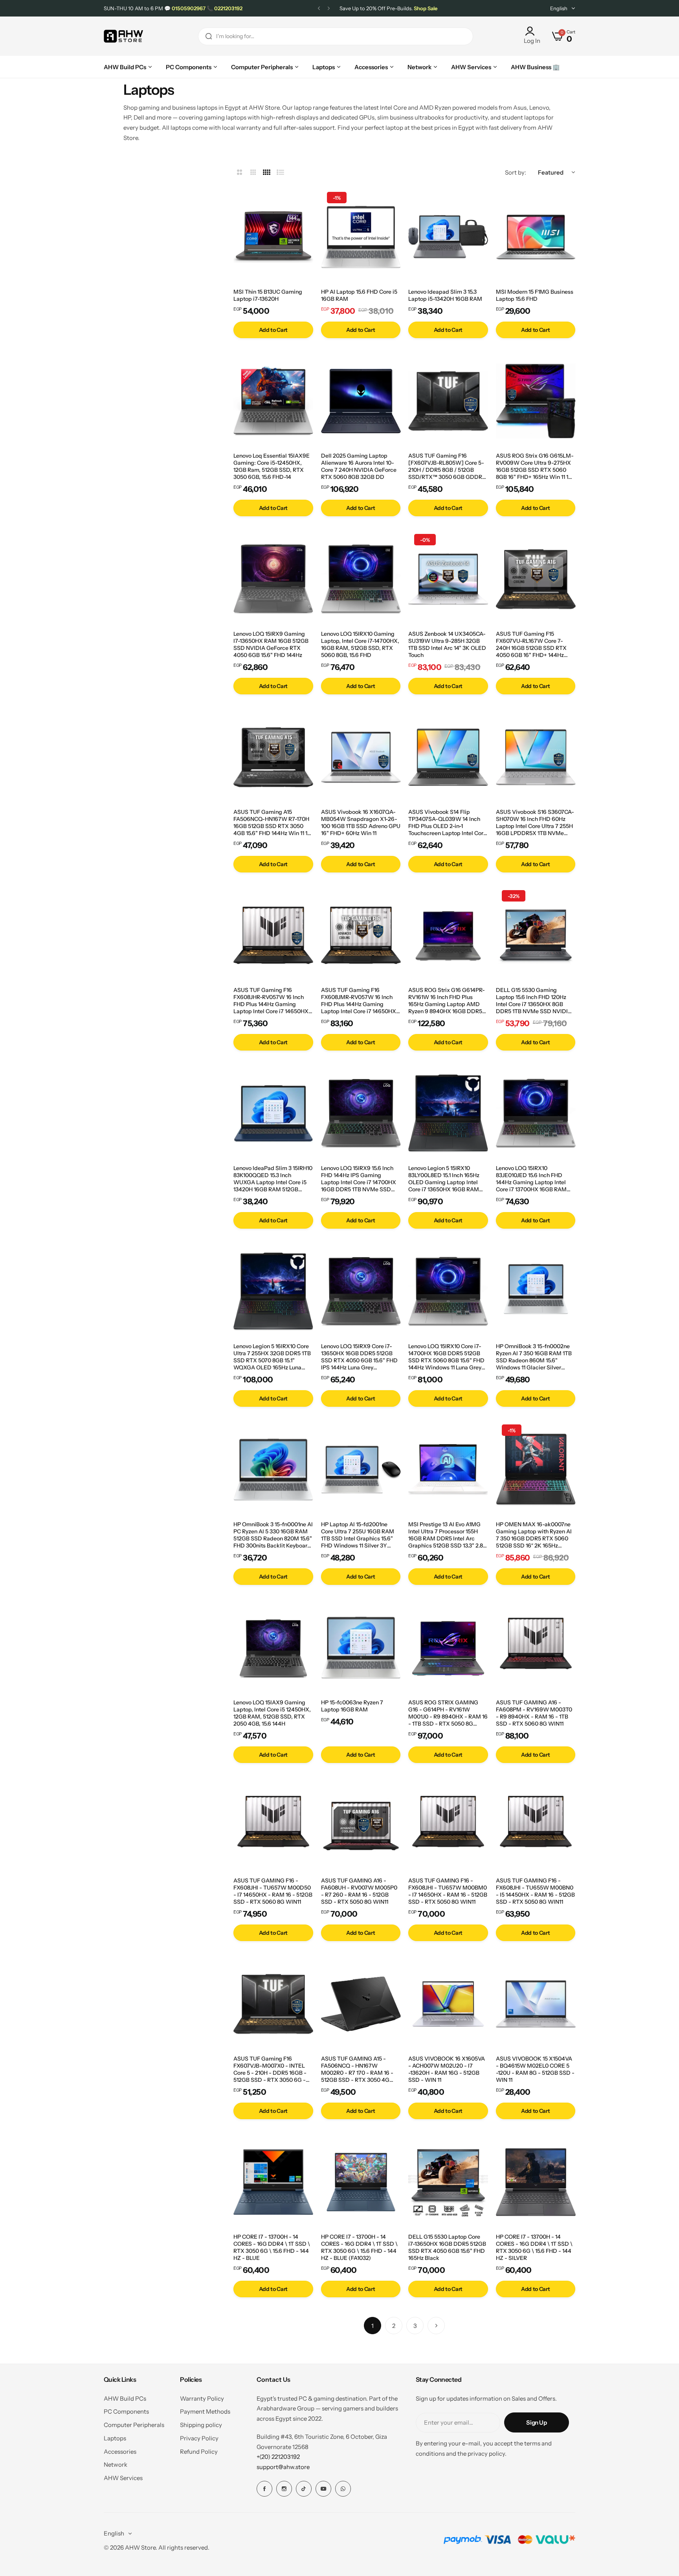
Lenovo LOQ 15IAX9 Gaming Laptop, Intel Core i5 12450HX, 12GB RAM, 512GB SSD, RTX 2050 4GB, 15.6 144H (272, 1713)
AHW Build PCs (125, 2398)
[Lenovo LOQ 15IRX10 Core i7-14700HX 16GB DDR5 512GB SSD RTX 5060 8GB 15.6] (448, 1292)
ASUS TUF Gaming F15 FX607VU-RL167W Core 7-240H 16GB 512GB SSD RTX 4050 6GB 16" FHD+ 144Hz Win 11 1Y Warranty (531, 644)
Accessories (120, 2452)
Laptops (115, 2438)
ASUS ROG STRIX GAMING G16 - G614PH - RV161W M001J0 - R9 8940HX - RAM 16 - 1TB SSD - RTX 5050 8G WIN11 (448, 1713)
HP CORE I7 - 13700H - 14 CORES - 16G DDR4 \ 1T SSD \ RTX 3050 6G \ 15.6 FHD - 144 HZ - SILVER (534, 2247)
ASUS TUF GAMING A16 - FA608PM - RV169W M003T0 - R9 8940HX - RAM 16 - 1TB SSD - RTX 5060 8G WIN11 (534, 1713)
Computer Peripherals (134, 2425)
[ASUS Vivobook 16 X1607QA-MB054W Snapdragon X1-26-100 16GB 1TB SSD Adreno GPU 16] (361, 757)
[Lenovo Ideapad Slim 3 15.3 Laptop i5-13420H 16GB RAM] (448, 237)
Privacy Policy (199, 2438)
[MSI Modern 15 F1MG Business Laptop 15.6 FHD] (536, 237)
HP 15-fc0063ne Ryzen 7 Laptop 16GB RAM (352, 1706)
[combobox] (336, 36)
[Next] (436, 2326)
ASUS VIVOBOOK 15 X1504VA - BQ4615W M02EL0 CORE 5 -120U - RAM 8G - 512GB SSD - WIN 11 (535, 2069)
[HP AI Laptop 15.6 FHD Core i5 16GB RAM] (361, 237)
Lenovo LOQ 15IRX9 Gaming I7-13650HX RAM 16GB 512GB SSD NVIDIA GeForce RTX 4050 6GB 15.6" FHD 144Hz (271, 644)
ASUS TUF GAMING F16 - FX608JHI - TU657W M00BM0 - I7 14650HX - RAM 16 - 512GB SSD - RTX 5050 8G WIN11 (448, 1891)
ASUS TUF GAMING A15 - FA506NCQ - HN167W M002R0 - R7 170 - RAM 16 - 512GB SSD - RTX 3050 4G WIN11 (357, 2069)
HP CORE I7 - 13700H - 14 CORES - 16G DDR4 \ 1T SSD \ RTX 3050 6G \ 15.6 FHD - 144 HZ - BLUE (272, 2247)
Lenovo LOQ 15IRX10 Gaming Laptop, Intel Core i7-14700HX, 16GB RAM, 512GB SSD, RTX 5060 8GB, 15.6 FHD (360, 644)
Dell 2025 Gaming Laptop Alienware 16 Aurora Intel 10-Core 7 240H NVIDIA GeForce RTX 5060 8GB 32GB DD (359, 466)
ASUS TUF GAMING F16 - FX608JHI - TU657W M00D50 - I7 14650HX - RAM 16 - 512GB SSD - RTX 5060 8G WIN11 (273, 1891)
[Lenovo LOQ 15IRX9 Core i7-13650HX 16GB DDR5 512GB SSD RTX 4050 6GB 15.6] (361, 1292)
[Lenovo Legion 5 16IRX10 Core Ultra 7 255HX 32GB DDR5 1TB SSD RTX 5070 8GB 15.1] (273, 1292)
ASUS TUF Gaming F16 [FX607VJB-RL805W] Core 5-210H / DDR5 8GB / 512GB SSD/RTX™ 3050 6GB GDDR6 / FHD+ (447, 466)
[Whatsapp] (343, 2489)
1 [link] (373, 2326)
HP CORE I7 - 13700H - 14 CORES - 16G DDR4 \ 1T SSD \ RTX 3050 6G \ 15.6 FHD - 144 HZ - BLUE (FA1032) (359, 2247)
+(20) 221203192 (278, 2457)
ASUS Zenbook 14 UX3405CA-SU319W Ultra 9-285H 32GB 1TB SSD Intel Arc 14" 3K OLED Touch (447, 644)
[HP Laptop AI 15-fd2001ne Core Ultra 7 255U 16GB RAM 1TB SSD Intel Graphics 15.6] (361, 1470)
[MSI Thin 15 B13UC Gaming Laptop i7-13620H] (273, 237)
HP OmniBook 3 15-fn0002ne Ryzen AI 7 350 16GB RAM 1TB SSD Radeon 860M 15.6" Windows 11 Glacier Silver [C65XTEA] (534, 1357)
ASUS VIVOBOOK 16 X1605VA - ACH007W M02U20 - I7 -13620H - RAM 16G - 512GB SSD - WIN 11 (447, 2069)
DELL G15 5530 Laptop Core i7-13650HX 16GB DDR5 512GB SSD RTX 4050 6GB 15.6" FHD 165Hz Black (447, 2247)
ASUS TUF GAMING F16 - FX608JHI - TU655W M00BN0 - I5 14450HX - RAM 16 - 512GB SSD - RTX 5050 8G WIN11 (535, 1891)
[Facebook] (264, 2489)
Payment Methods (205, 2411)
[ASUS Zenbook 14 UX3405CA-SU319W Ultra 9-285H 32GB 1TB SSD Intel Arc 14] (448, 579)
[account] (532, 31)
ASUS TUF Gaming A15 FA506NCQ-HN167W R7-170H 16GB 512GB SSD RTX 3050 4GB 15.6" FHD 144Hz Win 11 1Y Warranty (272, 822)
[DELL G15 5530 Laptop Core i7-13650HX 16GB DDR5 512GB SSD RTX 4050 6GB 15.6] (448, 2182)
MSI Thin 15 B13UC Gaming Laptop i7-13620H (268, 295)
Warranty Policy (202, 2398)
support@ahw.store (283, 2467)
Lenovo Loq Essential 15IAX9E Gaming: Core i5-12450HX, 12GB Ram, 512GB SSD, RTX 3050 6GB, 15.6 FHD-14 (272, 466)
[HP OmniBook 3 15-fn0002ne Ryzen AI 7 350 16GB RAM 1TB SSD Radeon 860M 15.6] (536, 1292)
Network (116, 2465)
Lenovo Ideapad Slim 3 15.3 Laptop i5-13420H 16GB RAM (445, 295)
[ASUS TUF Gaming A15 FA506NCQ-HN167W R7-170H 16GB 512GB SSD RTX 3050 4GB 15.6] (273, 757)
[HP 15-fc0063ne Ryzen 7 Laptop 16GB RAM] (361, 1648)
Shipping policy (201, 2425)
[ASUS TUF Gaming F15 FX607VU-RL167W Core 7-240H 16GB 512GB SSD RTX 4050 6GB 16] (536, 579)
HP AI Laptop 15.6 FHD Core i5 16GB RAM (359, 295)
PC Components (126, 2411)
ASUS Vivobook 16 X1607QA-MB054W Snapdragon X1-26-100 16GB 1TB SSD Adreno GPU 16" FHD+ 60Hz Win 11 (361, 822)
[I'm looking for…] (209, 36)
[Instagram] (284, 2489)
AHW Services (123, 2478)
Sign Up (536, 2422)
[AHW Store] (123, 36)
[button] (319, 8)
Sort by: (516, 172)
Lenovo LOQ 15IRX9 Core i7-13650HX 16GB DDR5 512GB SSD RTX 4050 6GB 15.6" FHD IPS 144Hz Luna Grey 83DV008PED (359, 1357)
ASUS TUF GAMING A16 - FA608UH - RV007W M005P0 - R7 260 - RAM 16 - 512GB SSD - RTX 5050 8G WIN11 (359, 1891)
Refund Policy (199, 2452)
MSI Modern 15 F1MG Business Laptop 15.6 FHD (535, 295)
